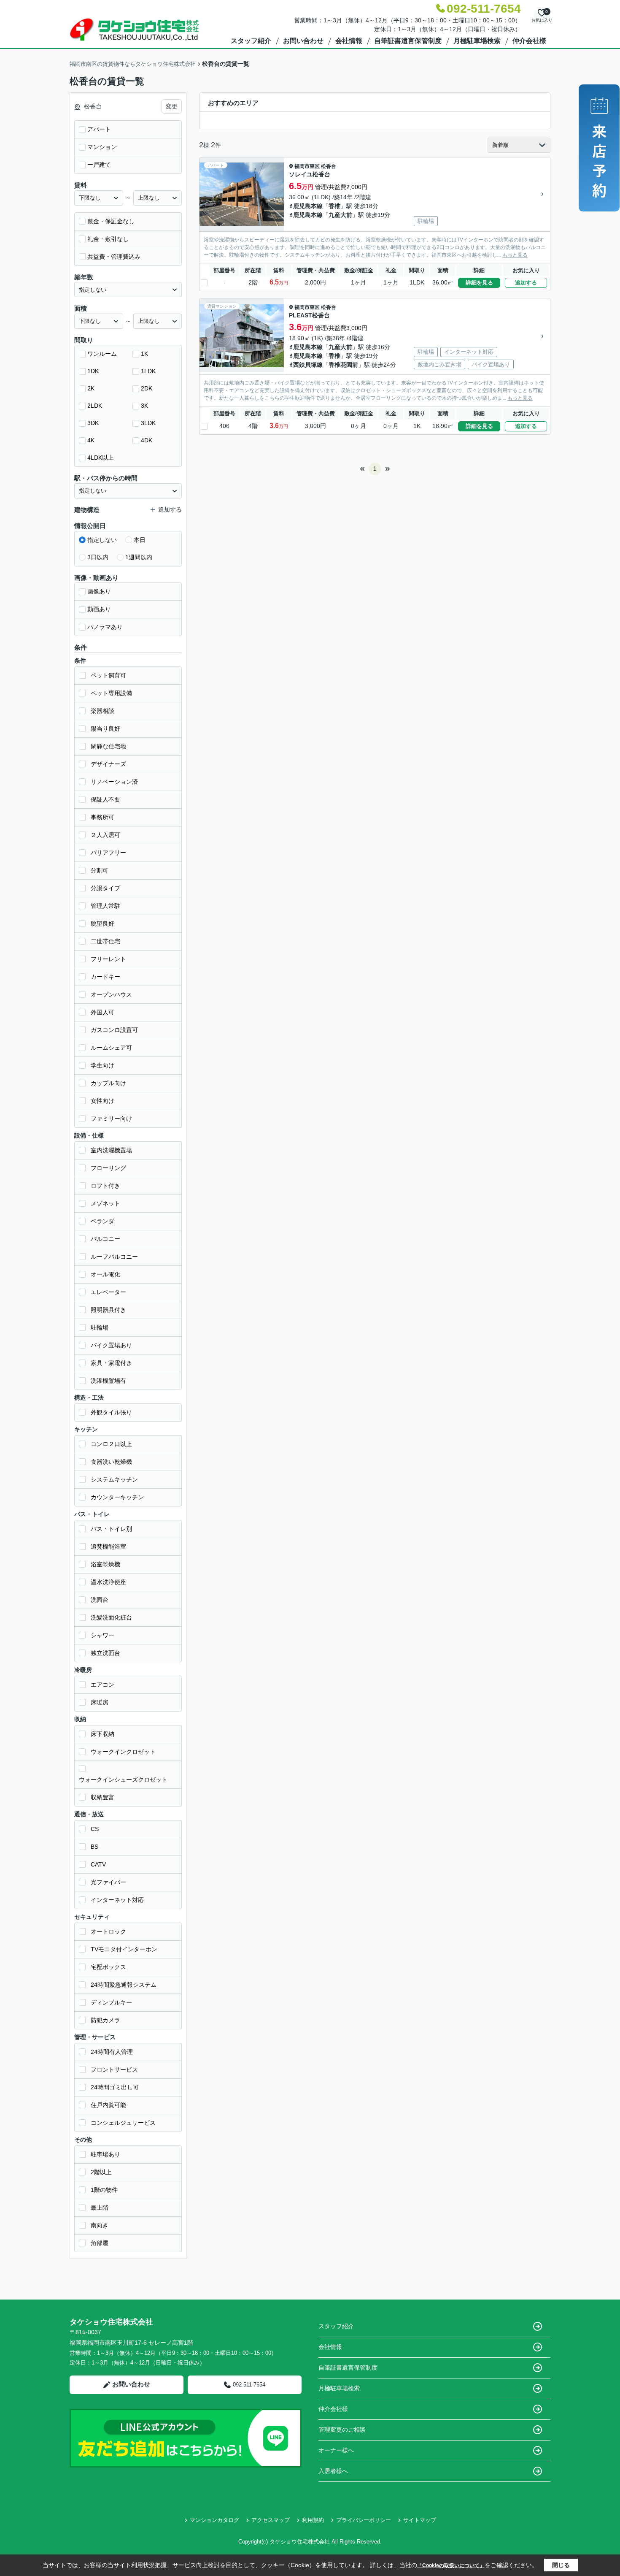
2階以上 (101, 2172)
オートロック (108, 1931)
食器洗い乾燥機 (111, 1462)
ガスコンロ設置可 (114, 1030)
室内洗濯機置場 (111, 1150)
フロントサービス (114, 2069)
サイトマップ (420, 2520)
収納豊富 (102, 1797)
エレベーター (108, 1292)
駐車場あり (105, 2154)
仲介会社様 (529, 41)
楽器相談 (102, 711)
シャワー (102, 1635)
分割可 (100, 870)
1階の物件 (104, 2190)
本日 (140, 540)
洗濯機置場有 (108, 1381)
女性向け (102, 1101)
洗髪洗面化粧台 (111, 1617)
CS (95, 1829)
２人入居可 (105, 835)
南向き (100, 2225)
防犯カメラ (105, 2020)
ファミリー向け (111, 1119)
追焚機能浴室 (108, 1547)
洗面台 (100, 1600)
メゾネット (105, 1203)
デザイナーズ (108, 764)
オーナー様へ (336, 2450)
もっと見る (515, 255)
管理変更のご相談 (342, 2430)
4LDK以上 (101, 458)
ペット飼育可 (108, 675)
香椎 (334, 206)
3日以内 (98, 557)
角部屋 (100, 2243)
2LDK (95, 406)
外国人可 (102, 1012)
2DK (147, 388)
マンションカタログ (214, 2520)
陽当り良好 (105, 729)
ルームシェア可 (111, 1048)
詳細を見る (479, 283)
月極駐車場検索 (477, 41)
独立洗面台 (105, 1653)
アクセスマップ (271, 2520)
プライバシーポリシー (364, 2520)
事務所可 (102, 817)
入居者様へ (333, 2471)
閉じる (561, 2565)
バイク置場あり (111, 1345)
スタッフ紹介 (251, 41)
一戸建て (99, 165)
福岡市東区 (307, 166)
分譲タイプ (105, 888)
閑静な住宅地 (108, 746)
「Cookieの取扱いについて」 (451, 2565)
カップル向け (108, 1083)
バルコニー (105, 1239)
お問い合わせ (303, 41)
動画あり (99, 609)
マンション (102, 147)
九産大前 (340, 215)
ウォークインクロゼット (123, 1752)
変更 (172, 106)
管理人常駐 (105, 906)
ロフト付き (105, 1186)
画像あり (99, 591)
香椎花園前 (343, 365)
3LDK (148, 423)
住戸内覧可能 (108, 2105)
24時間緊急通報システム (124, 1985)
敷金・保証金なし (111, 221)
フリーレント (108, 959)
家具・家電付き (111, 1363)
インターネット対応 (117, 1900)
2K (91, 388)
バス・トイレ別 (111, 1529)
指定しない (102, 540)
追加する (526, 283)
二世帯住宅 (105, 941)
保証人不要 (105, 799)
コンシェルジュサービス (123, 2123)
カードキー (105, 977)
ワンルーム (102, 354)
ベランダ (102, 1221)
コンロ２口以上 (111, 1444)
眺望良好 (102, 924)
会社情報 (349, 41)
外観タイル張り (111, 1412)
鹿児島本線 (308, 206)
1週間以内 (139, 557)
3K (144, 406)
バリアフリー (108, 853)
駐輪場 (100, 1327)
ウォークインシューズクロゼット (123, 1780)
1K (144, 354)
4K (91, 440)
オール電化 (105, 1274)
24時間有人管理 (112, 2052)
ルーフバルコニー (114, 1257)
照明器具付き (108, 1310)
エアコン (102, 1685)
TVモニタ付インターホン (124, 1949)
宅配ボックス (108, 1967)
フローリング (108, 1168)
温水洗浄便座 (108, 1582)
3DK (93, 423)
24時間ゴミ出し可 (115, 2087)
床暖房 (100, 1702)
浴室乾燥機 (105, 1564)
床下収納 (102, 1734)
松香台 (329, 166)
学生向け (102, 1065)
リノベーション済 (114, 782)
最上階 (100, 2208)
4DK (147, 440)
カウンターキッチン (117, 1497)
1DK (93, 371)
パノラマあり (105, 627)
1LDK (148, 371)
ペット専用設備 (111, 693)
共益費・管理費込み (114, 257)
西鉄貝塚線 (308, 365)
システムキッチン (114, 1479)
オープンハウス (111, 994)
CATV (98, 1864)
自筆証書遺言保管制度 (408, 41)
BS (94, 1847)
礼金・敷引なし (108, 239)
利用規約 (313, 2520)
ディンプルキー (111, 2002)
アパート (99, 129)
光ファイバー (108, 1882)
